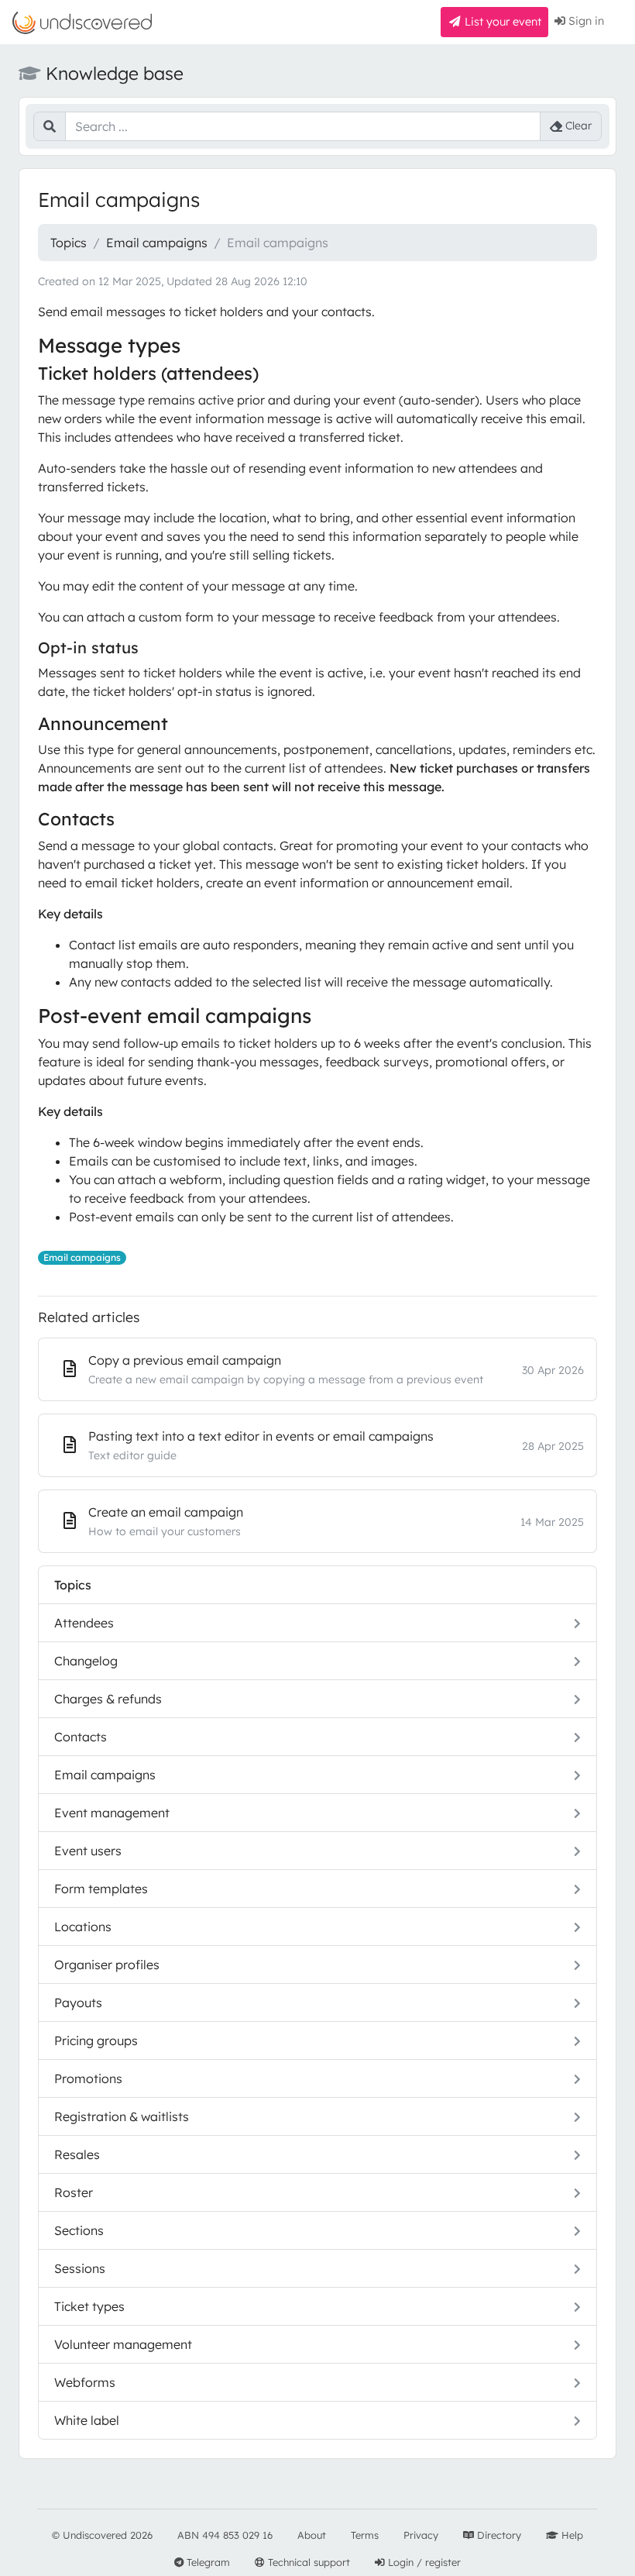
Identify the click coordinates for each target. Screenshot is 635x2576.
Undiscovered (95, 2535)
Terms (365, 2535)
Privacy (421, 2535)
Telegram (207, 2562)
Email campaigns (157, 243)
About (312, 2535)
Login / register (423, 2562)
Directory (498, 2535)
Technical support (307, 2562)
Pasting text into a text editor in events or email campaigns (261, 1436)
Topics (69, 243)
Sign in (585, 21)
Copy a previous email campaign (185, 1360)
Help (571, 2535)
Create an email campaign (166, 1512)
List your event (501, 22)
